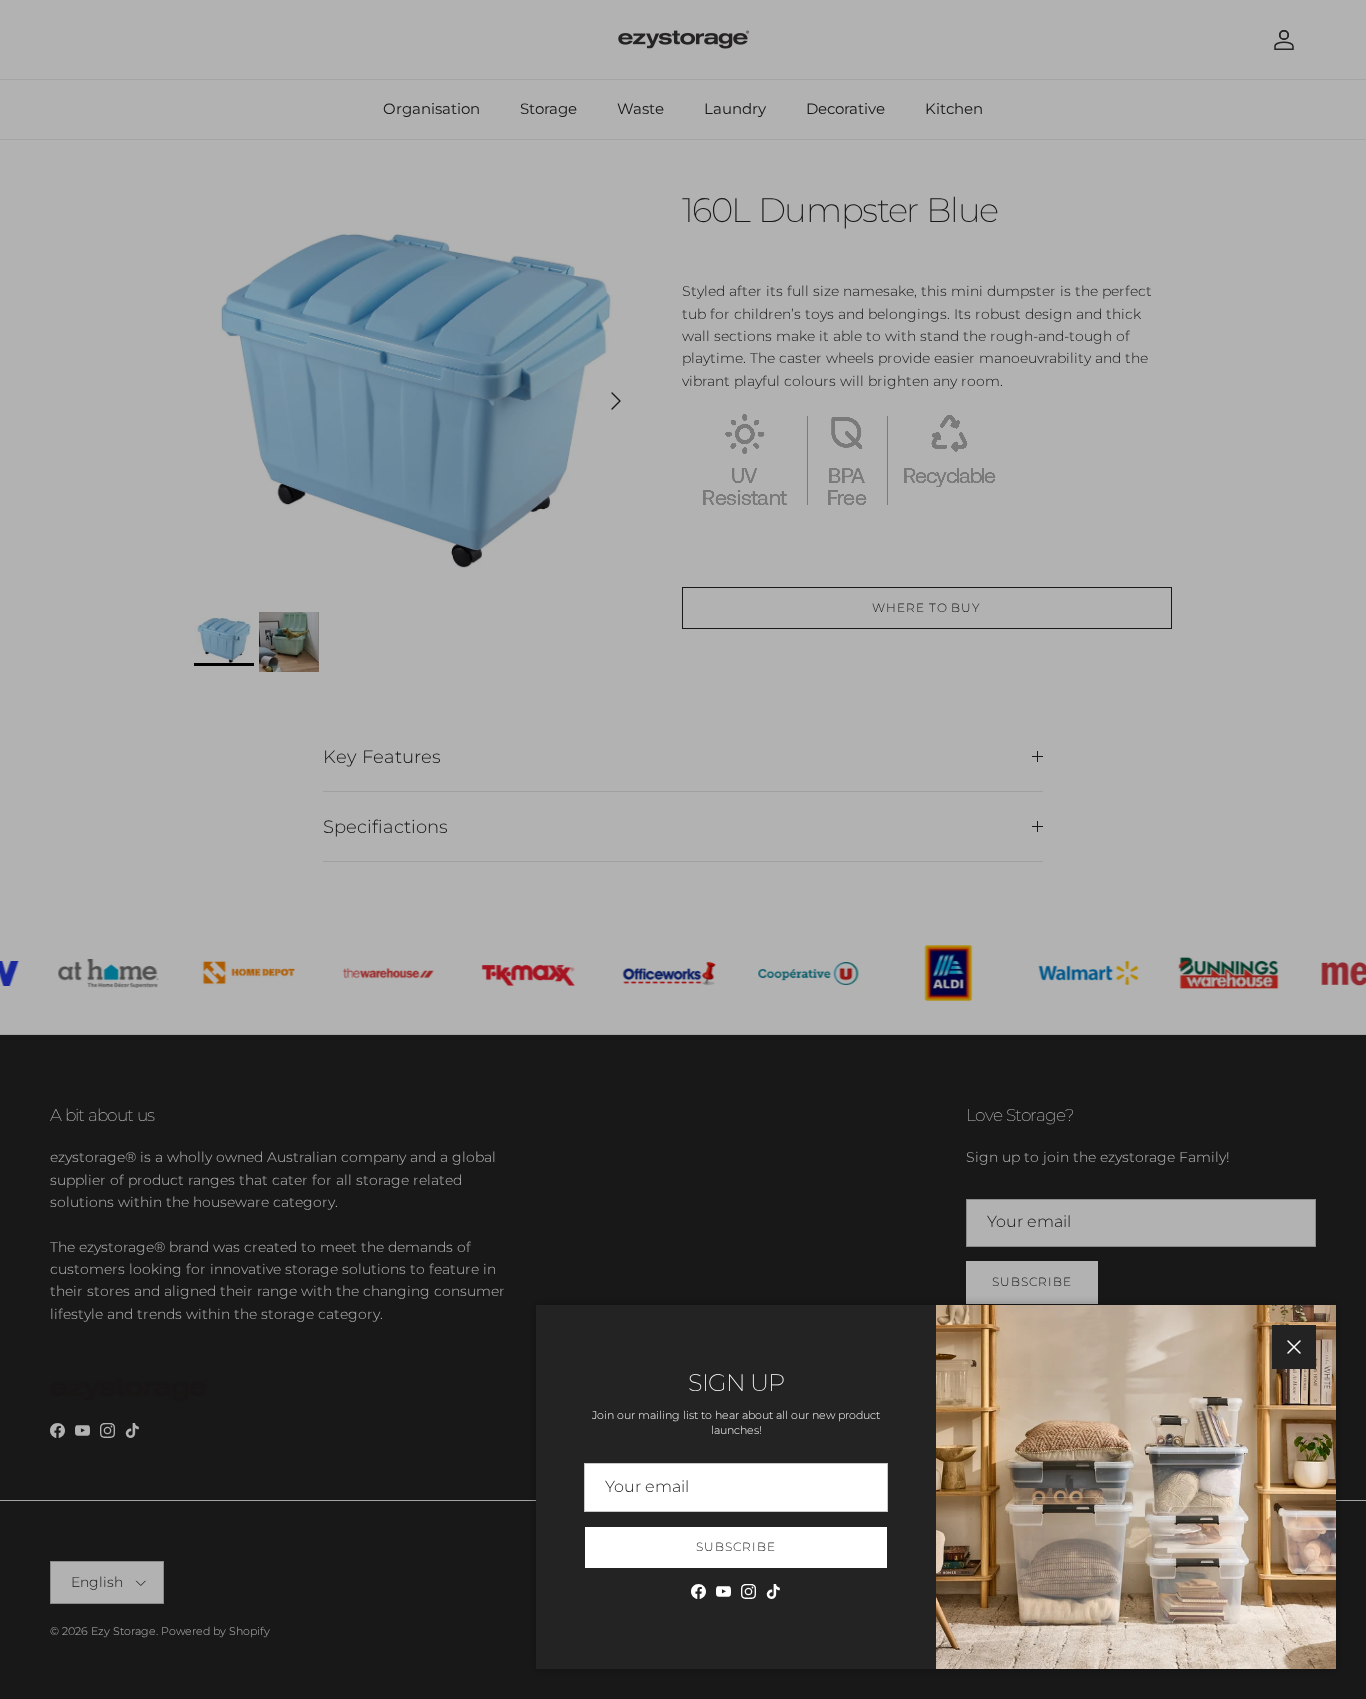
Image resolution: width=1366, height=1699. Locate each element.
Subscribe (736, 1546)
